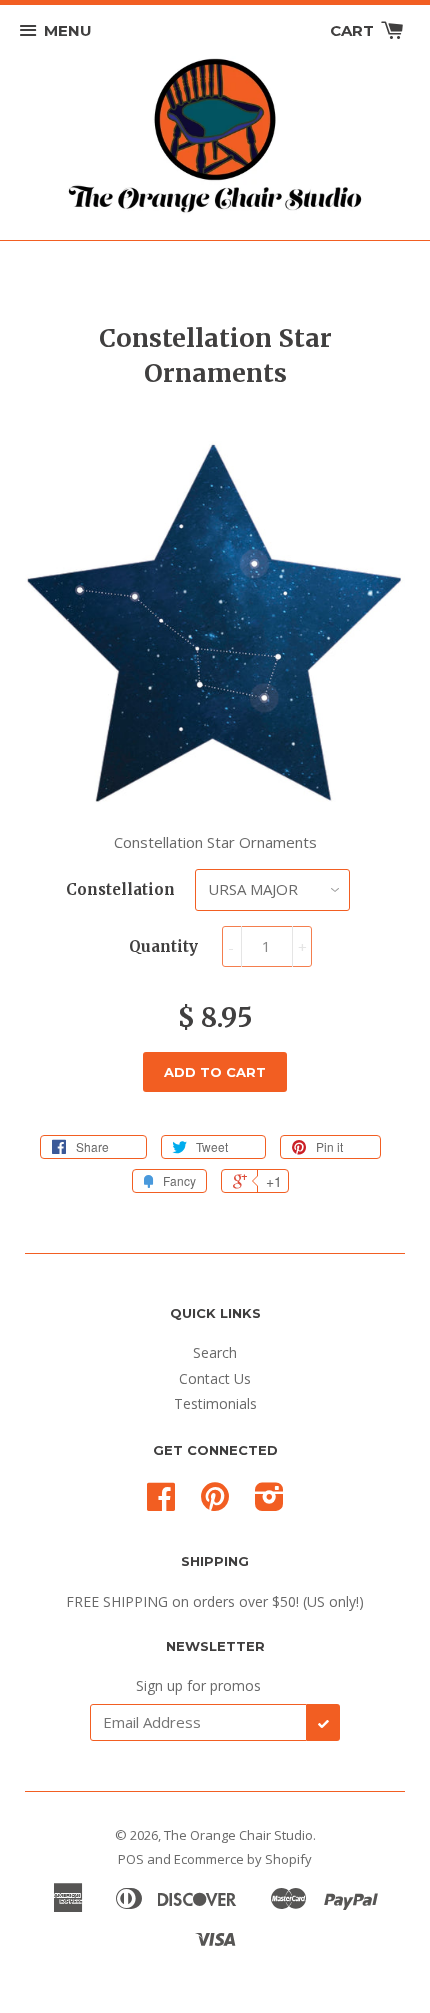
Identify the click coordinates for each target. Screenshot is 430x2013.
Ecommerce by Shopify (243, 1859)
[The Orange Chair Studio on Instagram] (269, 1503)
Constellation (120, 889)
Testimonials (215, 1403)
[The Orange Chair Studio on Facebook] (161, 1503)
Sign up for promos (198, 1685)
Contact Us (215, 1378)
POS (131, 1859)
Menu (68, 30)
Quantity (163, 946)
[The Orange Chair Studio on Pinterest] (215, 1503)
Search (215, 1352)
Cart (354, 30)
